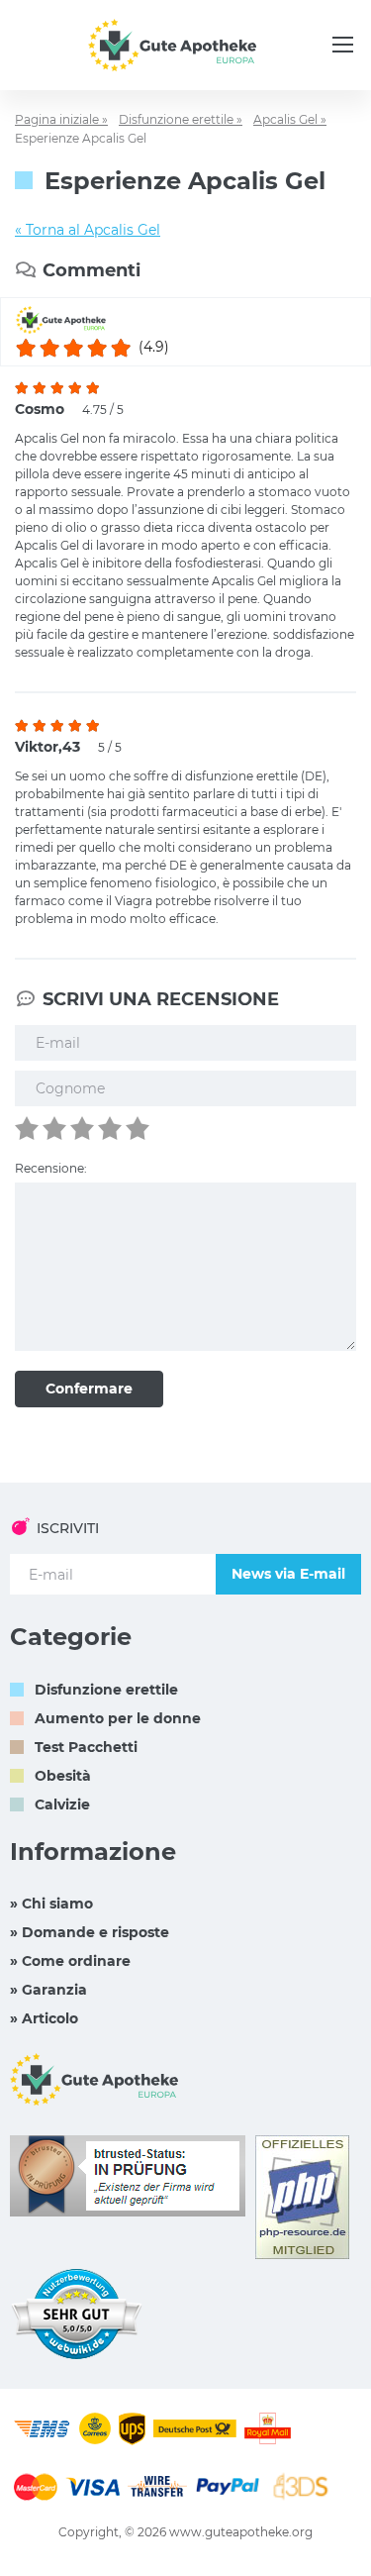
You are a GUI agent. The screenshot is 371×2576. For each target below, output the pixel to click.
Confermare (89, 1389)
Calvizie (62, 1804)
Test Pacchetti (86, 1747)
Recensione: (51, 1168)
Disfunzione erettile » (181, 119)
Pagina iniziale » (61, 119)
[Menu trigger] (343, 45)
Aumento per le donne (118, 1718)
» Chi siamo (51, 1904)
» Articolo (44, 2018)
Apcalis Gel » (290, 119)
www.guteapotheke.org (241, 2532)
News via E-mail (288, 1574)
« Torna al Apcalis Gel (88, 230)
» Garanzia (48, 1990)
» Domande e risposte (90, 1932)
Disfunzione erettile (106, 1690)
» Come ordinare (70, 1961)
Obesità (63, 1776)
